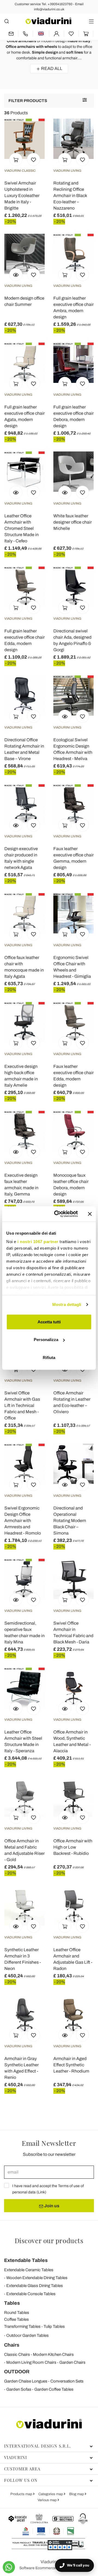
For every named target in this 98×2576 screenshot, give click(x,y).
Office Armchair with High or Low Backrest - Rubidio (73, 1847)
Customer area (22, 2469)
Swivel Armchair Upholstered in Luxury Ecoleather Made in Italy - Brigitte (22, 196)
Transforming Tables (22, 2326)
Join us (51, 2206)
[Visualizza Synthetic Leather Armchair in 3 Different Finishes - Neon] (16, 1926)
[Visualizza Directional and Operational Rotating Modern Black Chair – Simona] (65, 1484)
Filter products (28, 101)
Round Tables (17, 2313)
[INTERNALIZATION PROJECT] (48, 2531)
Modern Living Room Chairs (31, 2362)
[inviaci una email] (11, 34)
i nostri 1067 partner (38, 1242)
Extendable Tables (26, 2260)
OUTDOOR (17, 2372)
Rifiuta (49, 1357)
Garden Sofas (19, 2389)
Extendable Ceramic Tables (29, 2270)
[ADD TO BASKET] (16, 159)
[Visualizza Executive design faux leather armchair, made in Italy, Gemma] (16, 1152)
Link (41, 2192)
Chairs (12, 2345)
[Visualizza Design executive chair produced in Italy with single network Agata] (16, 825)
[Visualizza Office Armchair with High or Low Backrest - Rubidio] (65, 1817)
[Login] (56, 34)
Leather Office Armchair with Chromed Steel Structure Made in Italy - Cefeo (22, 528)
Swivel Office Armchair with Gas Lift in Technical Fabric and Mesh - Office (22, 1405)
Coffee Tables (16, 2319)
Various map (48, 2500)
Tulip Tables (54, 2326)
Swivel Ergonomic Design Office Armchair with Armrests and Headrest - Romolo (23, 1521)
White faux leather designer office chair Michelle (73, 522)
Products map (22, 2494)
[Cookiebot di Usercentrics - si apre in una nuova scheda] (57, 1214)
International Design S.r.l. (38, 2446)
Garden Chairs (72, 2362)
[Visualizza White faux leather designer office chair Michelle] (65, 492)
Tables (12, 2303)
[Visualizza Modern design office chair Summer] (16, 275)
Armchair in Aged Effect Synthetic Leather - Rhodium (71, 2065)
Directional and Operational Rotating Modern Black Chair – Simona (70, 1521)
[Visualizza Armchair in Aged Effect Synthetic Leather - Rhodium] (65, 2035)
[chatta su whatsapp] (9, 2567)
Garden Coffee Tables (54, 2389)
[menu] (91, 21)
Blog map (77, 2494)
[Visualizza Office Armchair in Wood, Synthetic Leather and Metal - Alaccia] (65, 1708)
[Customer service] (25, 34)
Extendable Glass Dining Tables (35, 2286)
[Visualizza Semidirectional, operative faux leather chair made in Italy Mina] (16, 1600)
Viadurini (16, 2457)
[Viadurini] (48, 21)
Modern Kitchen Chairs (53, 2354)
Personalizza (46, 1340)
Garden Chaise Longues (26, 2381)
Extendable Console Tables (31, 2294)
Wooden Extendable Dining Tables (37, 2278)
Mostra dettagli (67, 1304)
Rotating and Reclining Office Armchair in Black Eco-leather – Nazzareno (70, 196)
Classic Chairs (17, 2354)
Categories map (51, 2494)
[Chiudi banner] (90, 1214)
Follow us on (21, 2480)
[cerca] (7, 21)
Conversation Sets (67, 2381)
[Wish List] (33, 159)
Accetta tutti (49, 1322)
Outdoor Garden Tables (27, 2335)
